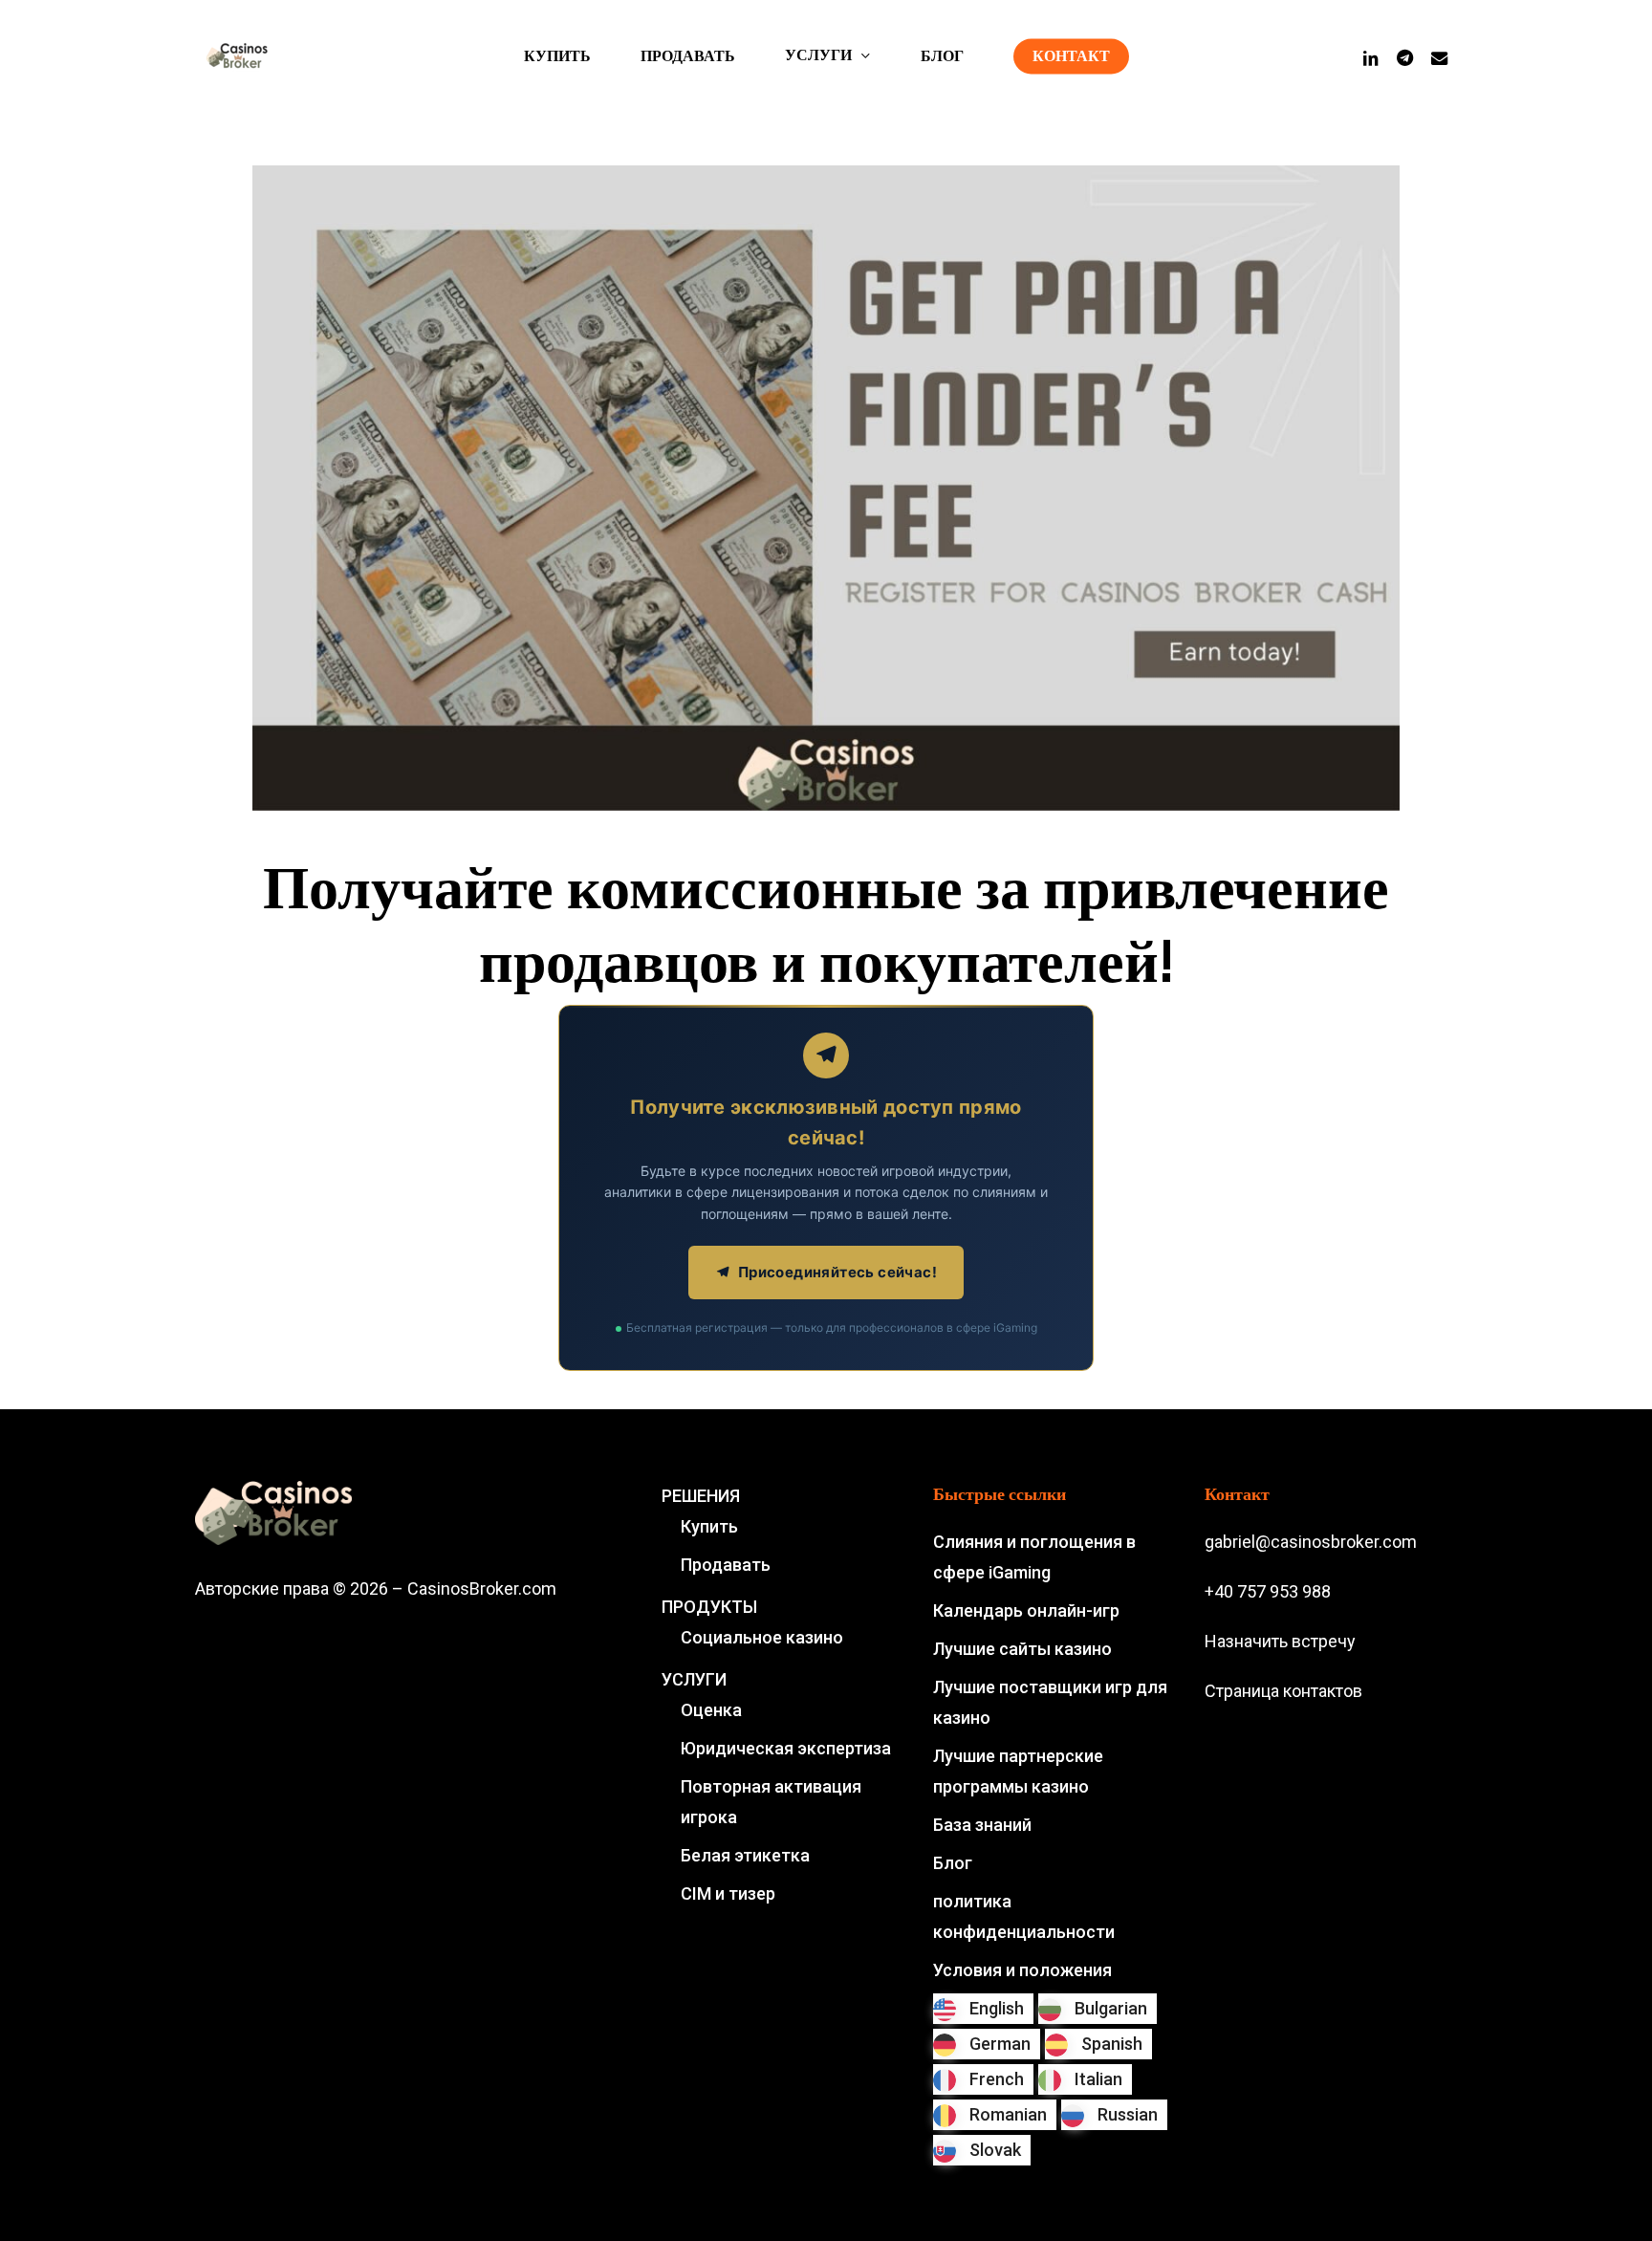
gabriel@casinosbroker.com (1311, 1542)
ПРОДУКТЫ (709, 1607)
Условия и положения (1022, 1970)
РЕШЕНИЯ (701, 1496)
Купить (709, 1526)
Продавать (726, 1565)
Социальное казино (762, 1637)
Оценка (711, 1710)
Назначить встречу (1280, 1641)
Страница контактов (1283, 1691)
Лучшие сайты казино (1022, 1649)
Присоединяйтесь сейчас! (837, 1272)
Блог (953, 1863)
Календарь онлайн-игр (1026, 1610)
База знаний (982, 1825)
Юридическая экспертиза (786, 1748)
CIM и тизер (728, 1893)
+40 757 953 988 (1268, 1591)
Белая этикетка (745, 1855)
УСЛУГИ (694, 1679)
